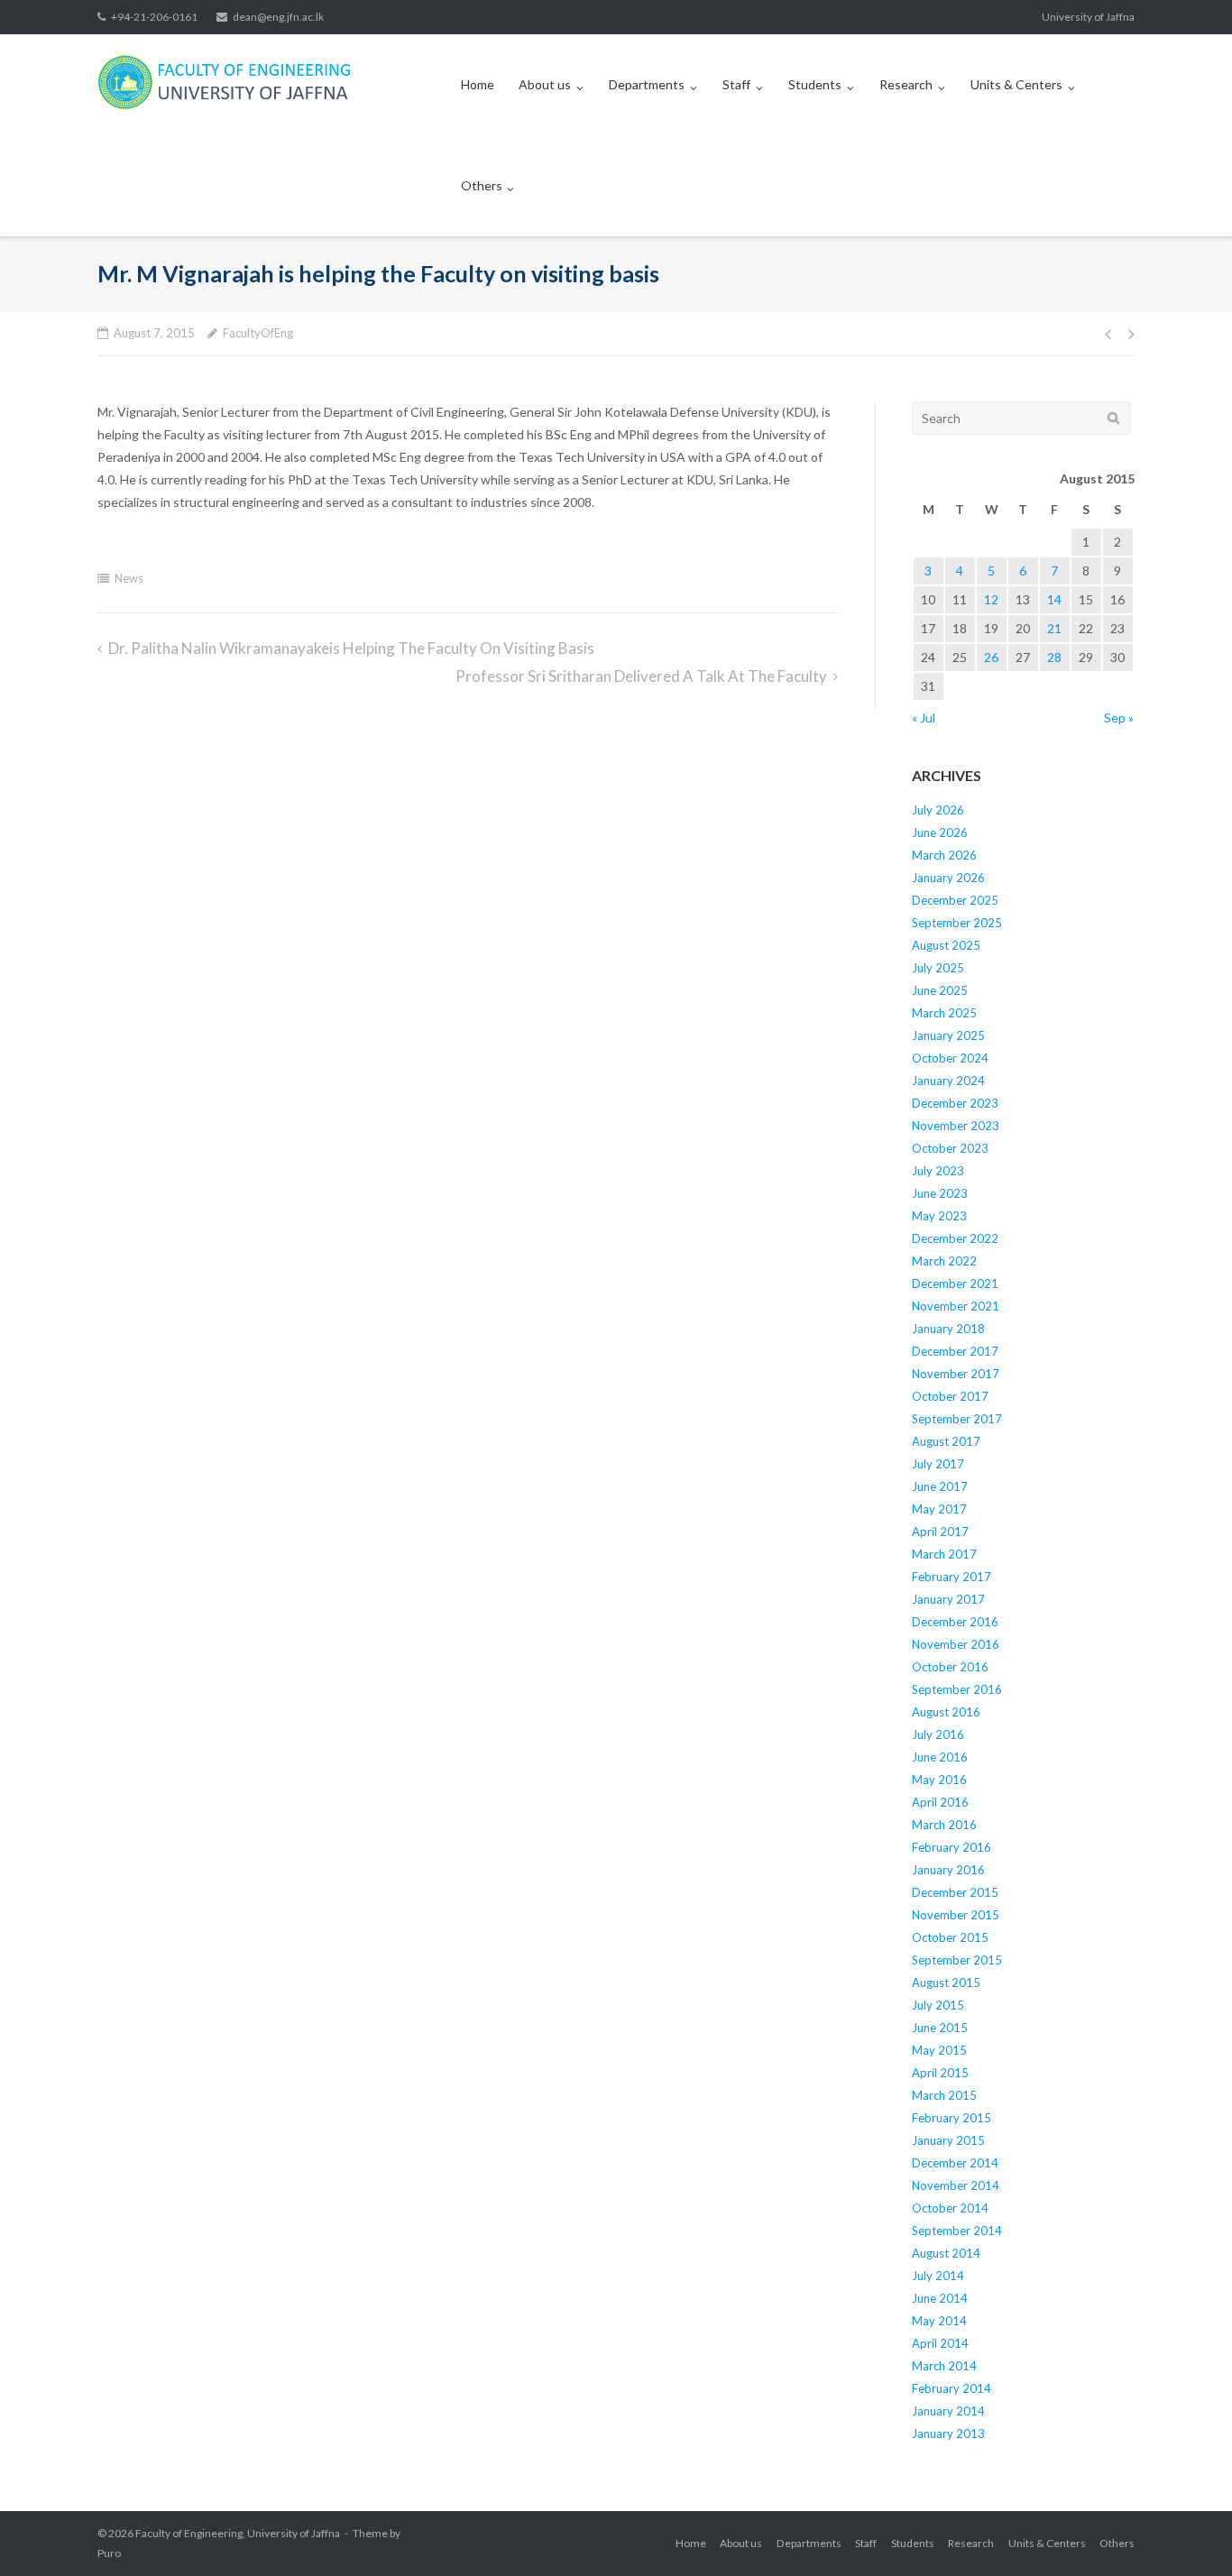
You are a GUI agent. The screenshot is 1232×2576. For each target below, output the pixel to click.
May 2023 (939, 1216)
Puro (109, 2553)
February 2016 (952, 1847)
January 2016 (948, 1870)
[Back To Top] (1187, 2533)
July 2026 (938, 810)
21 (1054, 628)
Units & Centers (1016, 84)
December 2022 (955, 1238)
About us (545, 84)
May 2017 (939, 1509)
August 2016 (946, 1712)
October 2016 (950, 1667)
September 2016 (957, 1689)
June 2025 (940, 990)
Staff (736, 84)
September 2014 (957, 2231)
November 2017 (956, 1374)
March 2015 (944, 2095)
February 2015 (952, 2118)
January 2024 (948, 1081)
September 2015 (957, 1960)
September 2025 (957, 923)
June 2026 (940, 833)
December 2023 (955, 1103)
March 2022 (944, 1261)
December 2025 (955, 900)
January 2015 (948, 2140)
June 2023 (940, 1193)
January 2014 (948, 2411)
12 (991, 599)
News (129, 578)
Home (478, 84)
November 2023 (956, 1126)
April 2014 (940, 2343)
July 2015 (938, 2005)
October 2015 (950, 1937)
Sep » (1119, 718)
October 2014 (950, 2208)
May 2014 (939, 2321)
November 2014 (956, 2185)
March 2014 (944, 2366)
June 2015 (940, 2028)
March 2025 (944, 1013)
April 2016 (940, 1802)
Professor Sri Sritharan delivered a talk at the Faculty (641, 676)
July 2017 (938, 1464)
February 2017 (952, 1577)
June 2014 (940, 2298)
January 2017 (948, 1599)
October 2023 (950, 1148)
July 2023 (938, 1171)
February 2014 (952, 2388)
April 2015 (940, 2073)
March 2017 (944, 1554)
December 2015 (955, 1892)
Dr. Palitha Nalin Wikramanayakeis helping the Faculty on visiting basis (351, 648)
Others (482, 185)
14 (1054, 599)
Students (815, 84)
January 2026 (948, 878)
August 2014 (946, 2253)
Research (906, 84)
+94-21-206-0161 (154, 17)
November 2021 (956, 1306)
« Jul (924, 718)
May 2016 (939, 1780)
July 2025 (938, 968)
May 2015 (939, 2050)
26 (991, 657)
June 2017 (940, 1486)
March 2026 (944, 855)
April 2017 (940, 1532)
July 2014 (938, 2276)
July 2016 (938, 1734)
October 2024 (950, 1058)
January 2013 (948, 2433)
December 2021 (955, 1283)
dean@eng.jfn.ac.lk (278, 17)
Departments (647, 84)
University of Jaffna (1088, 17)
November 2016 (956, 1644)
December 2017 (955, 1351)
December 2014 (955, 2163)
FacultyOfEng (258, 333)
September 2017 (957, 1419)
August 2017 (946, 1441)
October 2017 (950, 1396)
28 (1054, 657)
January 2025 (948, 1035)
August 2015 (946, 1983)
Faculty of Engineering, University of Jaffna (238, 2533)
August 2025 (946, 945)
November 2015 (956, 1915)
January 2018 (948, 1329)
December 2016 (955, 1622)
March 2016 (944, 1825)
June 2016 (940, 1757)
